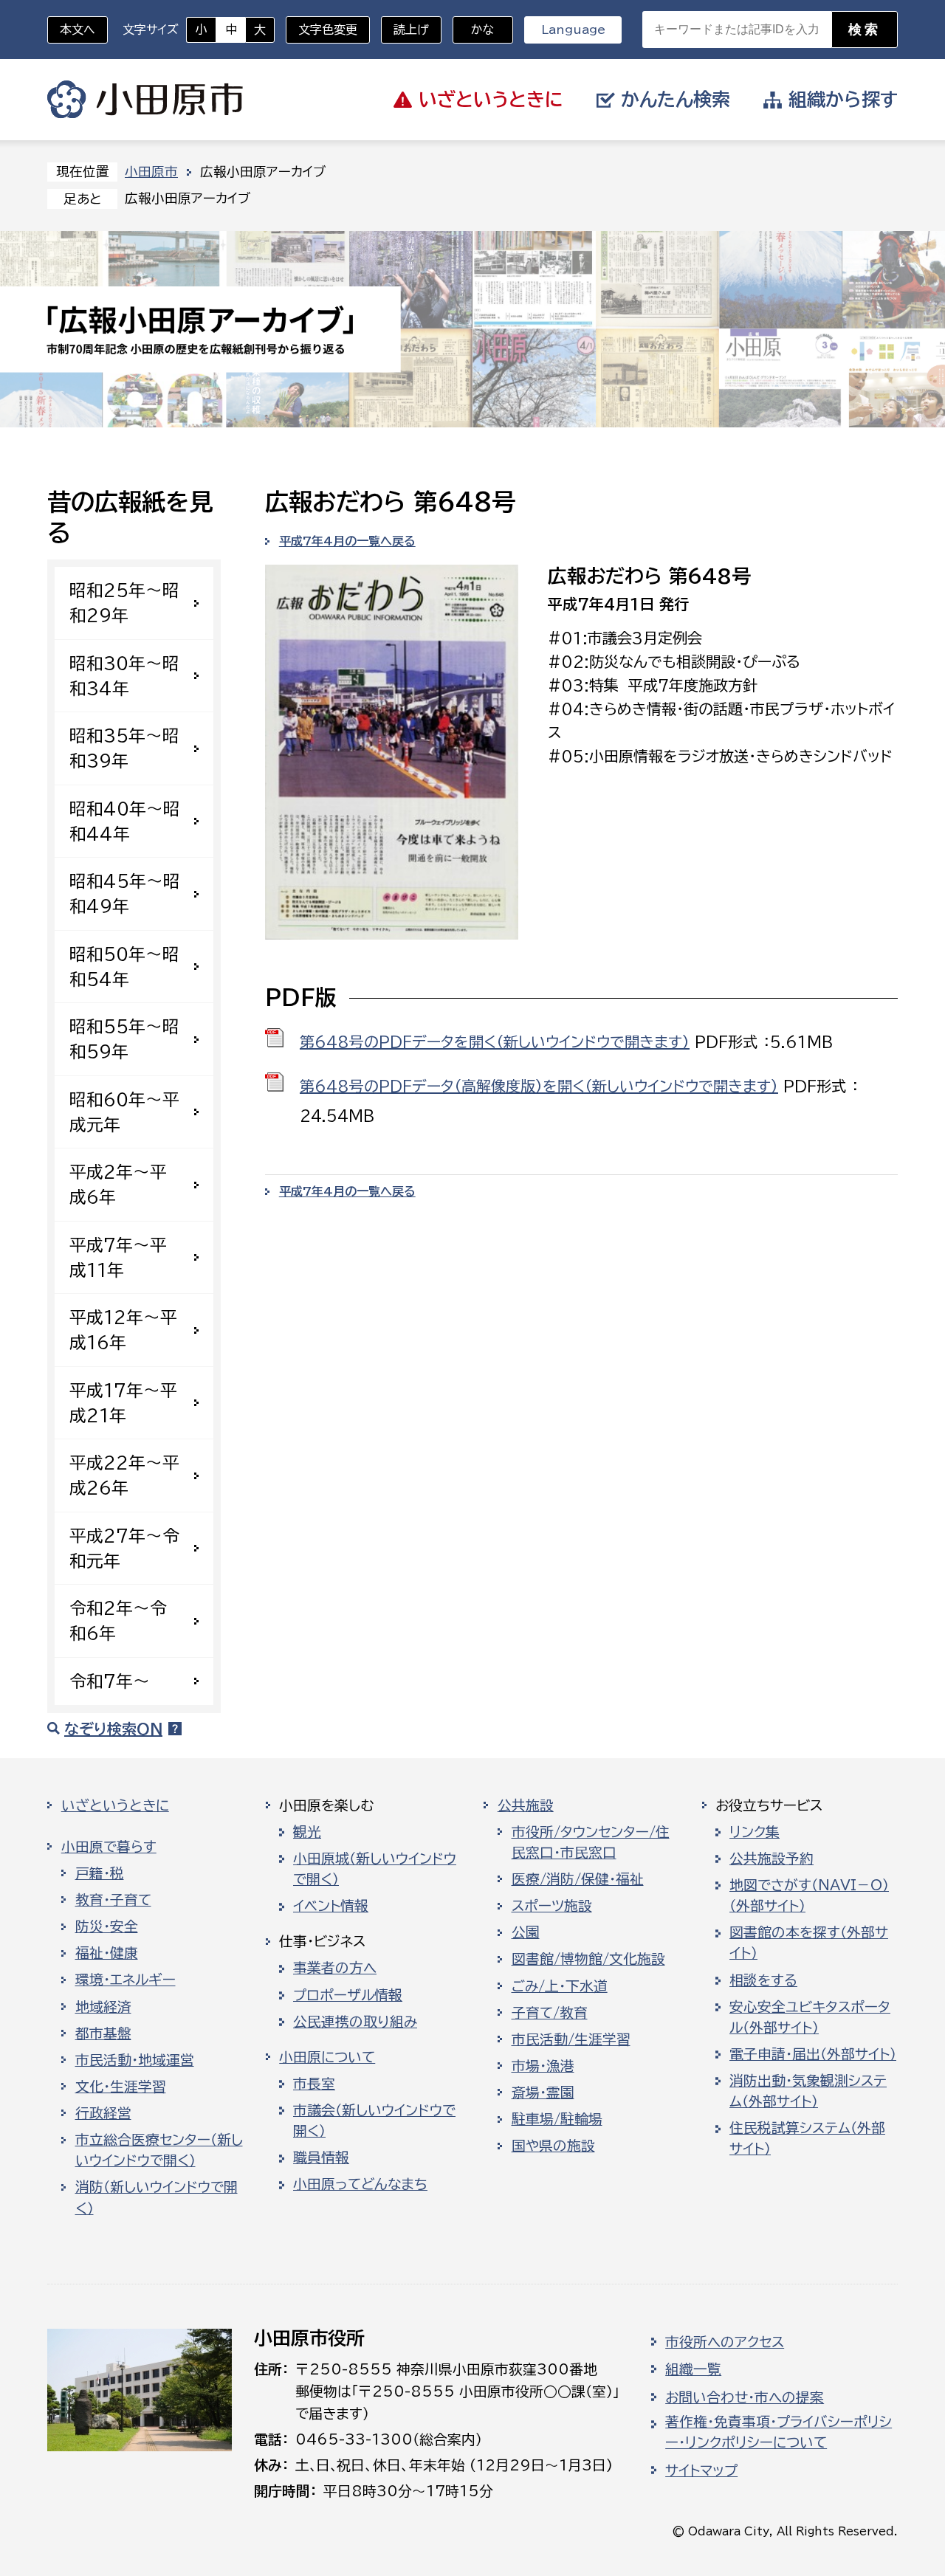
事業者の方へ (335, 1968)
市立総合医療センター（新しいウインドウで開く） (159, 2150)
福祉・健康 (107, 1953)
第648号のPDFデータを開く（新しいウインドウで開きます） (495, 1041)
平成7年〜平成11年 (118, 1257)
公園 (526, 1932)
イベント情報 (331, 1906)
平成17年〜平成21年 (123, 1403)
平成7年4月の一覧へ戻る (347, 541)
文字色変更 (328, 30)
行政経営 (103, 2113)
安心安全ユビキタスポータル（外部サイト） (810, 2017)
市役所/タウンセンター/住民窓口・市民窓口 (591, 1842)
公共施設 (526, 1805)
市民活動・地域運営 (135, 2060)
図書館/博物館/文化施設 (588, 1959)
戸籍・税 (100, 1873)
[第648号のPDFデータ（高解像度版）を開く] (275, 1082)
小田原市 (145, 100)
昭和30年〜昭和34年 (124, 676)
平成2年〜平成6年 (118, 1184)
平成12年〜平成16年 (123, 1330)
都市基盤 (103, 2033)
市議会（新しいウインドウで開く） (374, 2121)
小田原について (327, 2057)
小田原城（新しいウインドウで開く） (375, 1869)
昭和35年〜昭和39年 (124, 748)
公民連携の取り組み (355, 2022)
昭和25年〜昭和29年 (124, 603)
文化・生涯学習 (121, 2087)
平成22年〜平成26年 (124, 1475)
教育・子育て (113, 1900)
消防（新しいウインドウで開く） (157, 2197)
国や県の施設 (553, 2146)
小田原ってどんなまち (360, 2184)
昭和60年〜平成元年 (124, 1112)
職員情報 (321, 2157)
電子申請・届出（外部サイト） (813, 2054)
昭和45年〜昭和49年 (125, 893)
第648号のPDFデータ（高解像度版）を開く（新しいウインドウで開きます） (539, 1086)
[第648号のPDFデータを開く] (275, 1038)
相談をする (763, 1980)
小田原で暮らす (109, 1847)
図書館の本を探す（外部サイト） (809, 1943)
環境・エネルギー (126, 1980)
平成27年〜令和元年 (124, 1548)
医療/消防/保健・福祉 (578, 1879)
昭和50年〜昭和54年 (124, 967)
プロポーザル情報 (348, 1995)
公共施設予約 (772, 1859)
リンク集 (755, 1832)
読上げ (411, 30)
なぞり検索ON (113, 1729)
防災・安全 (107, 1926)
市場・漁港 (543, 2066)
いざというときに (115, 1805)
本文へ (78, 30)
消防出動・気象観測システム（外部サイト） (808, 2091)
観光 (307, 1832)
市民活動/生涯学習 (571, 2039)
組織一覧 (693, 2369)
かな (474, 30)
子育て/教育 (550, 2013)
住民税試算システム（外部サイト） (807, 2138)
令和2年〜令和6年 (118, 1621)
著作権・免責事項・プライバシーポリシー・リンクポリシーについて (779, 2432)
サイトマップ (701, 2470)
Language (573, 30)
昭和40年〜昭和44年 (125, 821)
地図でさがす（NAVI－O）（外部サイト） (809, 1895)
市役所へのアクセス (725, 2342)
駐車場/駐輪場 (557, 2119)
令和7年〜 (110, 1681)
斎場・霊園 (543, 2093)
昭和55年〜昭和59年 (124, 1039)
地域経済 (103, 2007)
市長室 (314, 2084)
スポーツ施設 (552, 1906)
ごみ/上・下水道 (560, 1986)
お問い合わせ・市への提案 (745, 2397)
